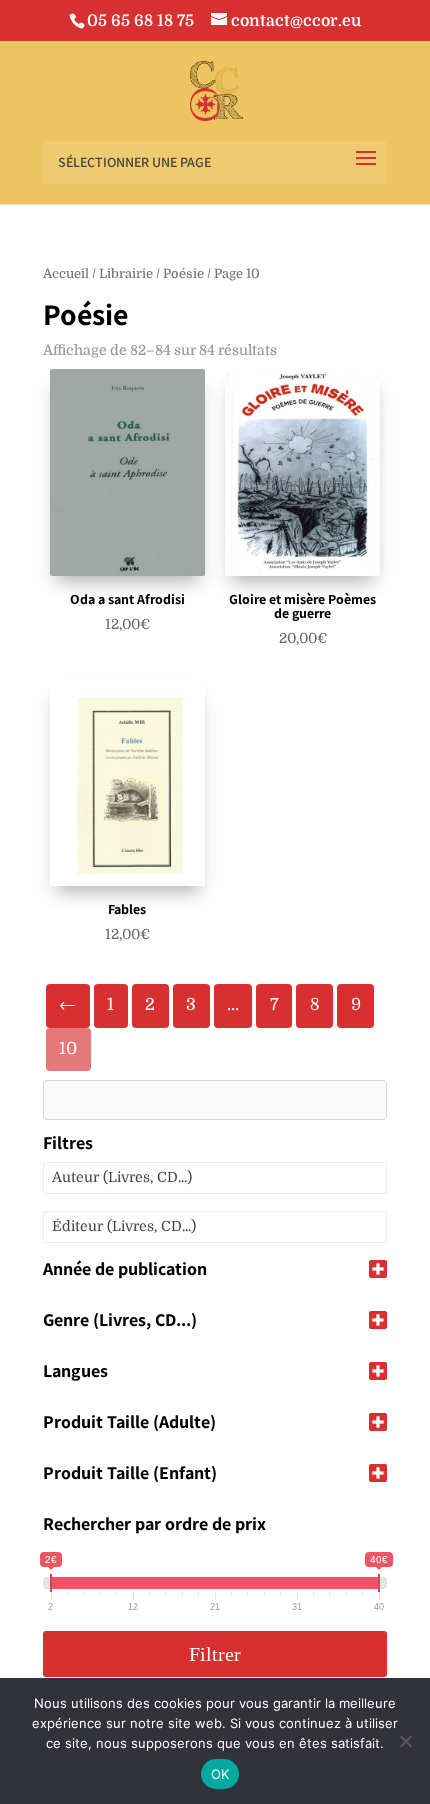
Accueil (66, 273)
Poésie (183, 273)
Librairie (126, 273)
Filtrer (215, 1654)
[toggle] (378, 1270)
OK (220, 1774)
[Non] (405, 1741)
